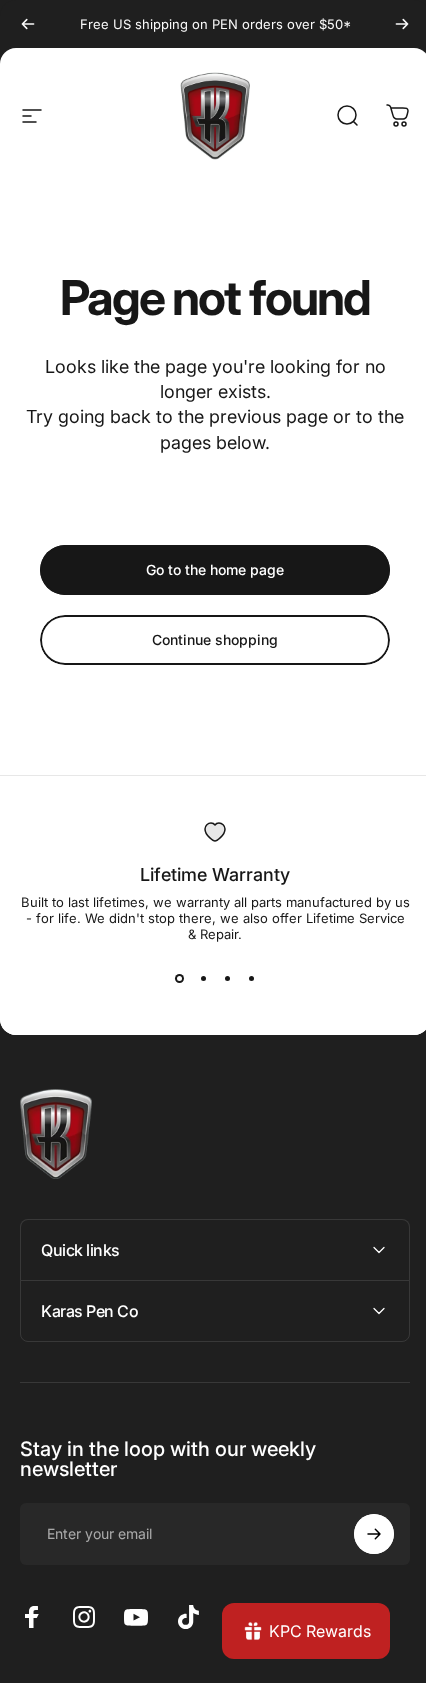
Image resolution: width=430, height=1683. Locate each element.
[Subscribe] (359, 1534)
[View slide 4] (244, 978)
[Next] (387, 24)
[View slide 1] (172, 978)
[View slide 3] (220, 978)
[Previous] (28, 24)
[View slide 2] (196, 978)
